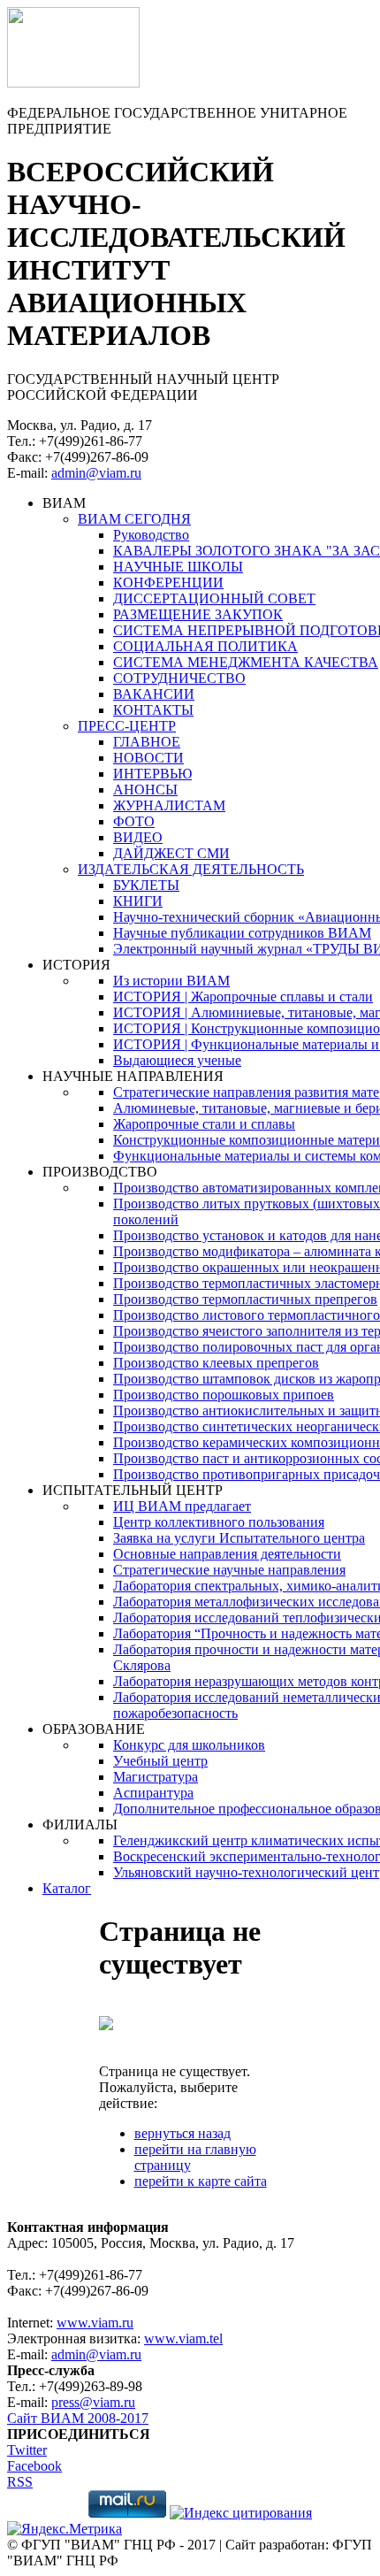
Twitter (27, 2450)
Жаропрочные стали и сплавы (204, 1124)
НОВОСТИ (148, 758)
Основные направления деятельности (227, 1554)
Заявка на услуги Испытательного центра (239, 1538)
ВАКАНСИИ (154, 694)
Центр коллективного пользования (219, 1522)
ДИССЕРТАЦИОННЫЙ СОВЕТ (214, 598)
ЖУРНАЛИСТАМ (169, 805)
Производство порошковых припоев (224, 1395)
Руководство (151, 535)
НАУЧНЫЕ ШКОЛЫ (178, 567)
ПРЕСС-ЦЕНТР (127, 726)
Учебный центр (160, 1761)
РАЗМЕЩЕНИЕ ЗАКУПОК (198, 614)
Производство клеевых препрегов (216, 1363)
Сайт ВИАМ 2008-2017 (78, 2418)
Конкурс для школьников (189, 1745)
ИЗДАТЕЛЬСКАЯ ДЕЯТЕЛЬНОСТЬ (191, 869)
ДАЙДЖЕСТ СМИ (171, 853)
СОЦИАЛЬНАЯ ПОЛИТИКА (205, 646)
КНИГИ (138, 901)
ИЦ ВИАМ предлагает (182, 1506)
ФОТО (134, 821)
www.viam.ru (95, 2323)
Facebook (34, 2466)
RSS (20, 2482)
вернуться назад (182, 2133)
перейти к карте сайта (201, 2181)
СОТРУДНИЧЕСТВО (179, 678)
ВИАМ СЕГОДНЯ (134, 519)
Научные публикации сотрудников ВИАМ (242, 933)
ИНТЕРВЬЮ (152, 774)
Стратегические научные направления (229, 1570)
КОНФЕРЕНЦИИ (168, 583)
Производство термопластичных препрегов (245, 1299)
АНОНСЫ (145, 790)
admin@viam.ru (96, 473)
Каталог (67, 1888)
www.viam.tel (183, 2338)
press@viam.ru (93, 2402)
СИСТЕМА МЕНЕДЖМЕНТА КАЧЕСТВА (246, 662)
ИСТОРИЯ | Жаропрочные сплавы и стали (243, 997)
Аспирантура (153, 1793)
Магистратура (156, 1777)
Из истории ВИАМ (171, 981)
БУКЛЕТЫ (146, 885)
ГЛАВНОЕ (147, 742)
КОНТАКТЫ (153, 710)
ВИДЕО (138, 837)
